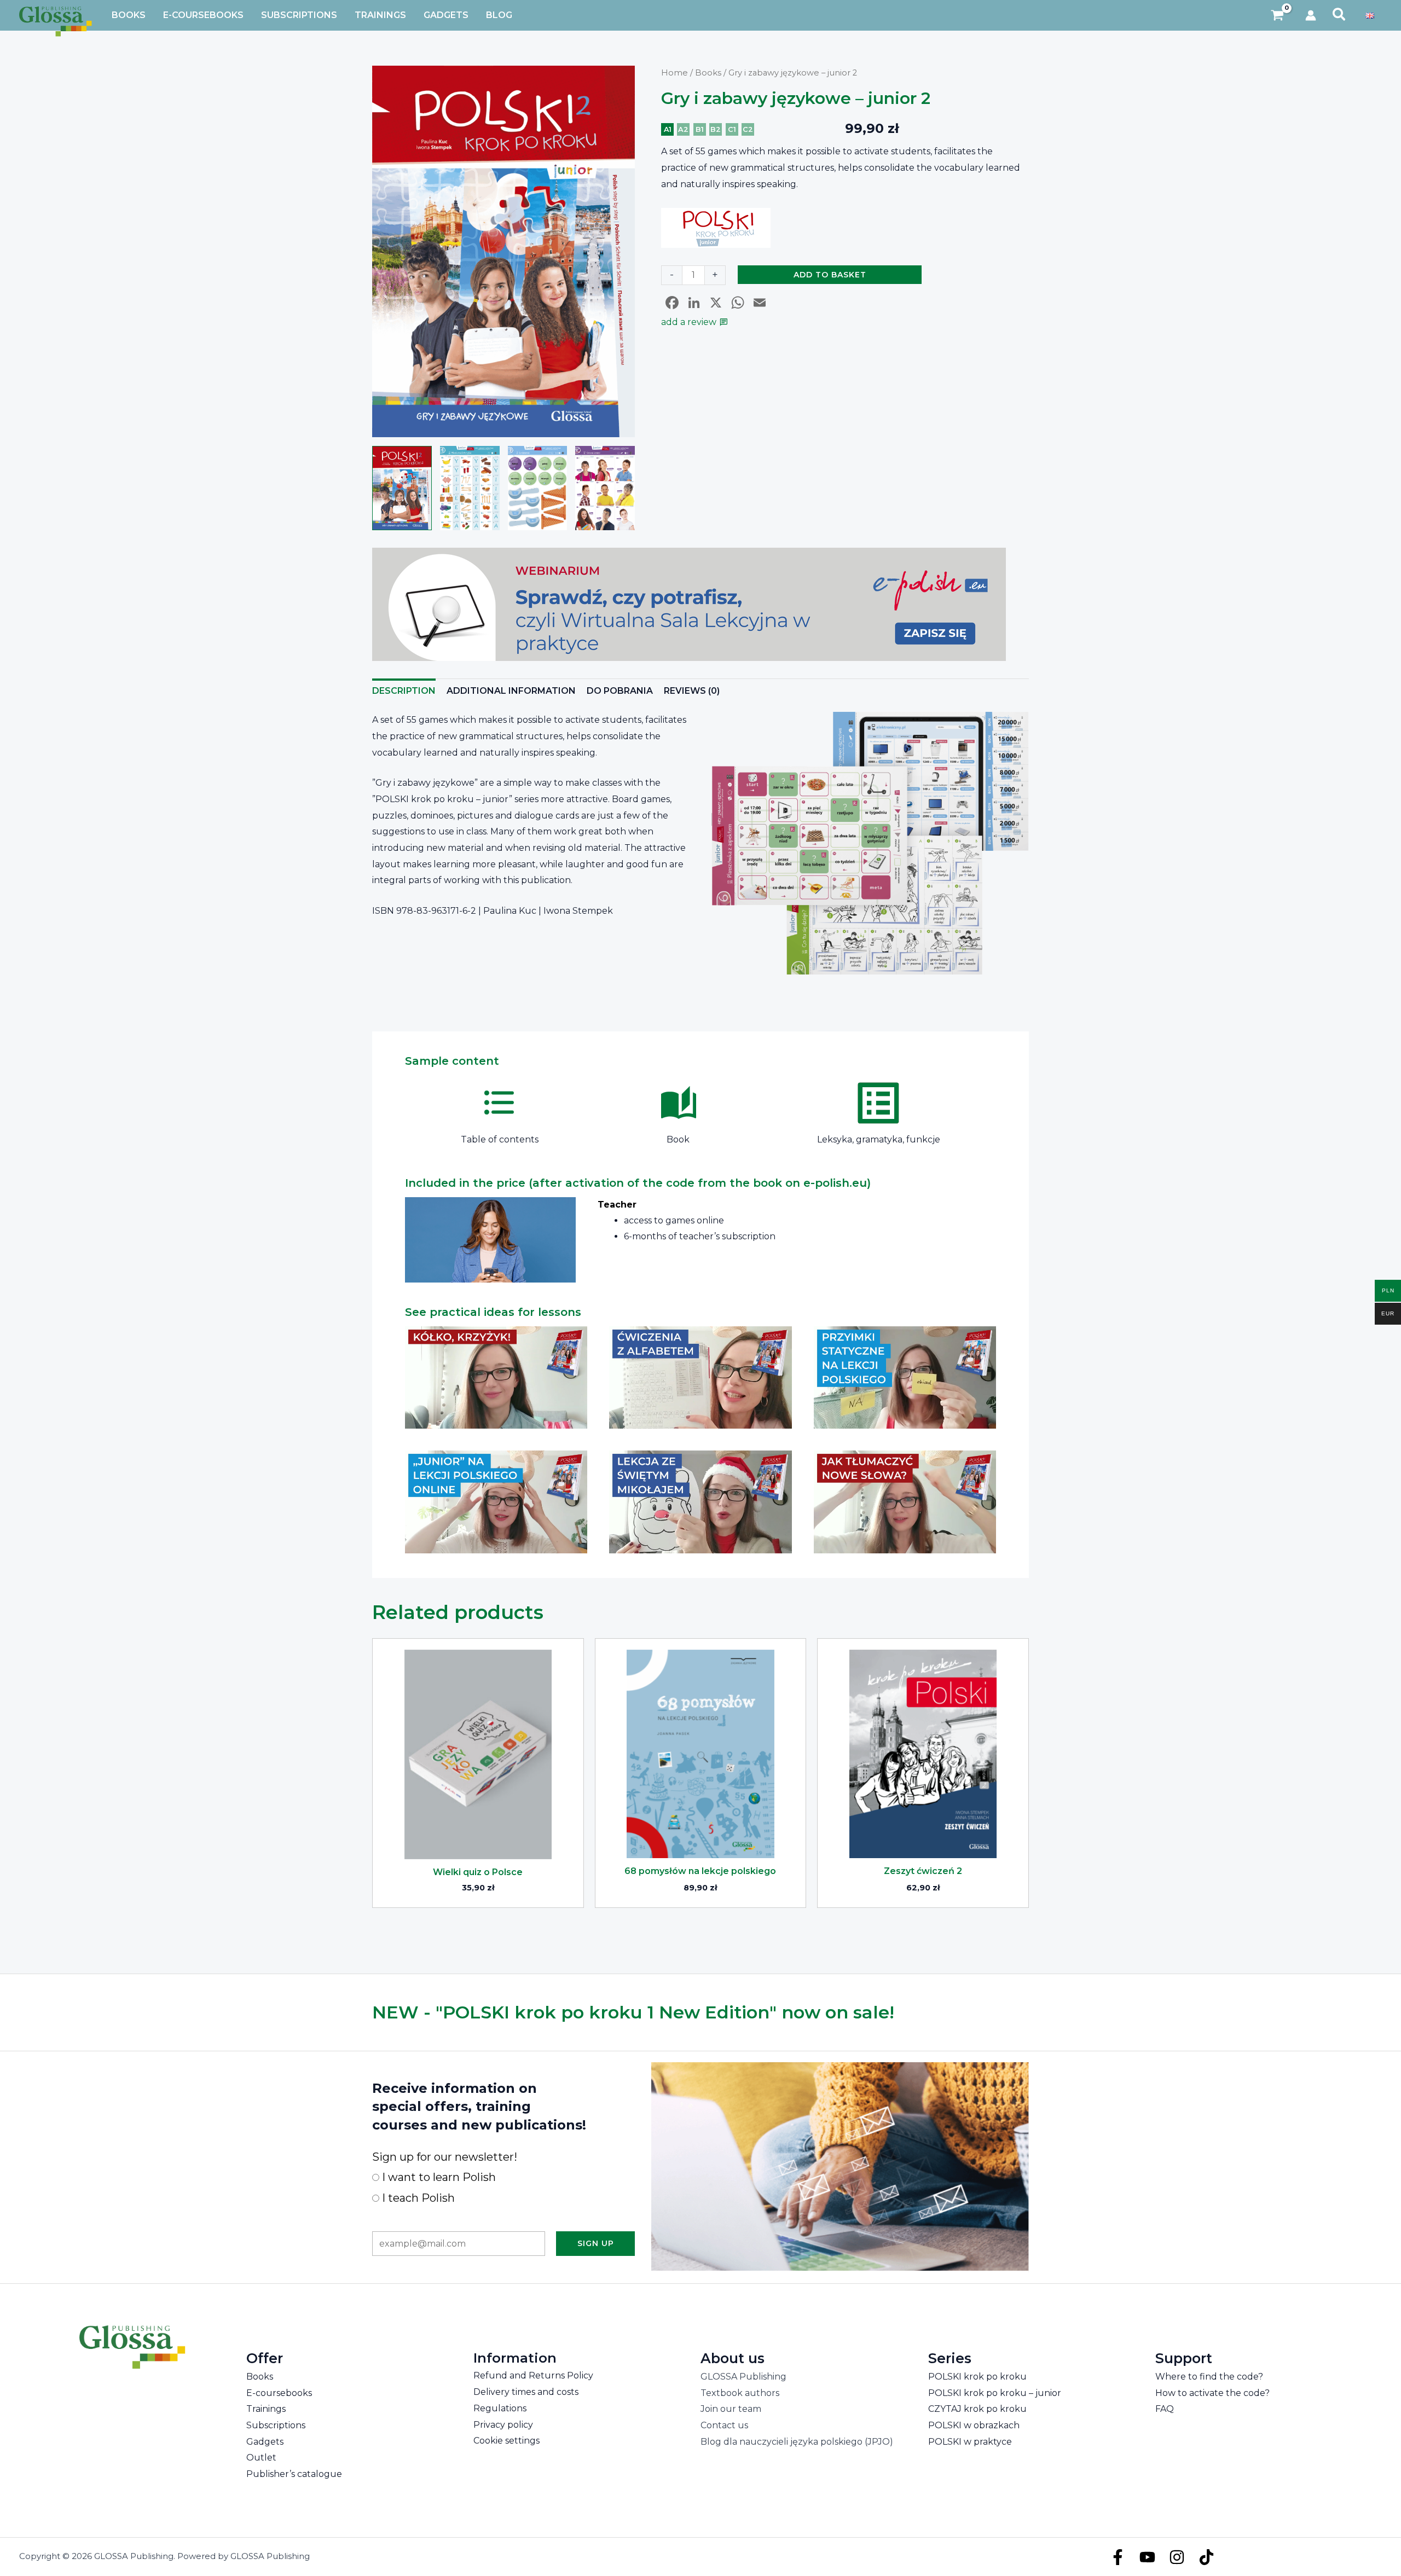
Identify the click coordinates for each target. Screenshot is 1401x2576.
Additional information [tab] (511, 691)
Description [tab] (404, 691)
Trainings (266, 2409)
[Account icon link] (1311, 15)
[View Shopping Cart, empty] (1278, 16)
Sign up (596, 2243)
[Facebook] (1118, 2557)
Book (678, 1139)
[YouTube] (1147, 2557)
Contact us (724, 2425)
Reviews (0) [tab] (692, 691)
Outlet (261, 2458)
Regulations (500, 2408)
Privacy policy (503, 2425)
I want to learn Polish (438, 2177)
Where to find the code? (1209, 2377)
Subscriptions (276, 2425)
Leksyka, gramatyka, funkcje (879, 1139)
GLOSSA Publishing (743, 2377)
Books (708, 73)
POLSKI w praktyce (970, 2442)
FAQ (1165, 2409)
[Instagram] (1177, 2557)
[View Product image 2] (470, 488)
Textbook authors (740, 2393)
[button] (1339, 15)
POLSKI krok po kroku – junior (995, 2393)
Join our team (731, 2409)
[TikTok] (1206, 2557)
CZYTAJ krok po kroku (977, 2409)
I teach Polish (417, 2198)
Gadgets (265, 2442)
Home (675, 73)
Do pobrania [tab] (620, 691)
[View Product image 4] (605, 488)
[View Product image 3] (538, 488)
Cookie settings (506, 2441)
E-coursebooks (279, 2393)
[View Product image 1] (402, 488)
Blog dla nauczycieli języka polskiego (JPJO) (797, 2442)
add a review (689, 322)
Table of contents (500, 1139)
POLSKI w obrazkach (974, 2425)
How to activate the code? (1212, 2393)
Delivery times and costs (526, 2392)
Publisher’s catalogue (294, 2474)
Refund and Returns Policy (533, 2375)
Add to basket (830, 275)
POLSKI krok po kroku (977, 2377)
